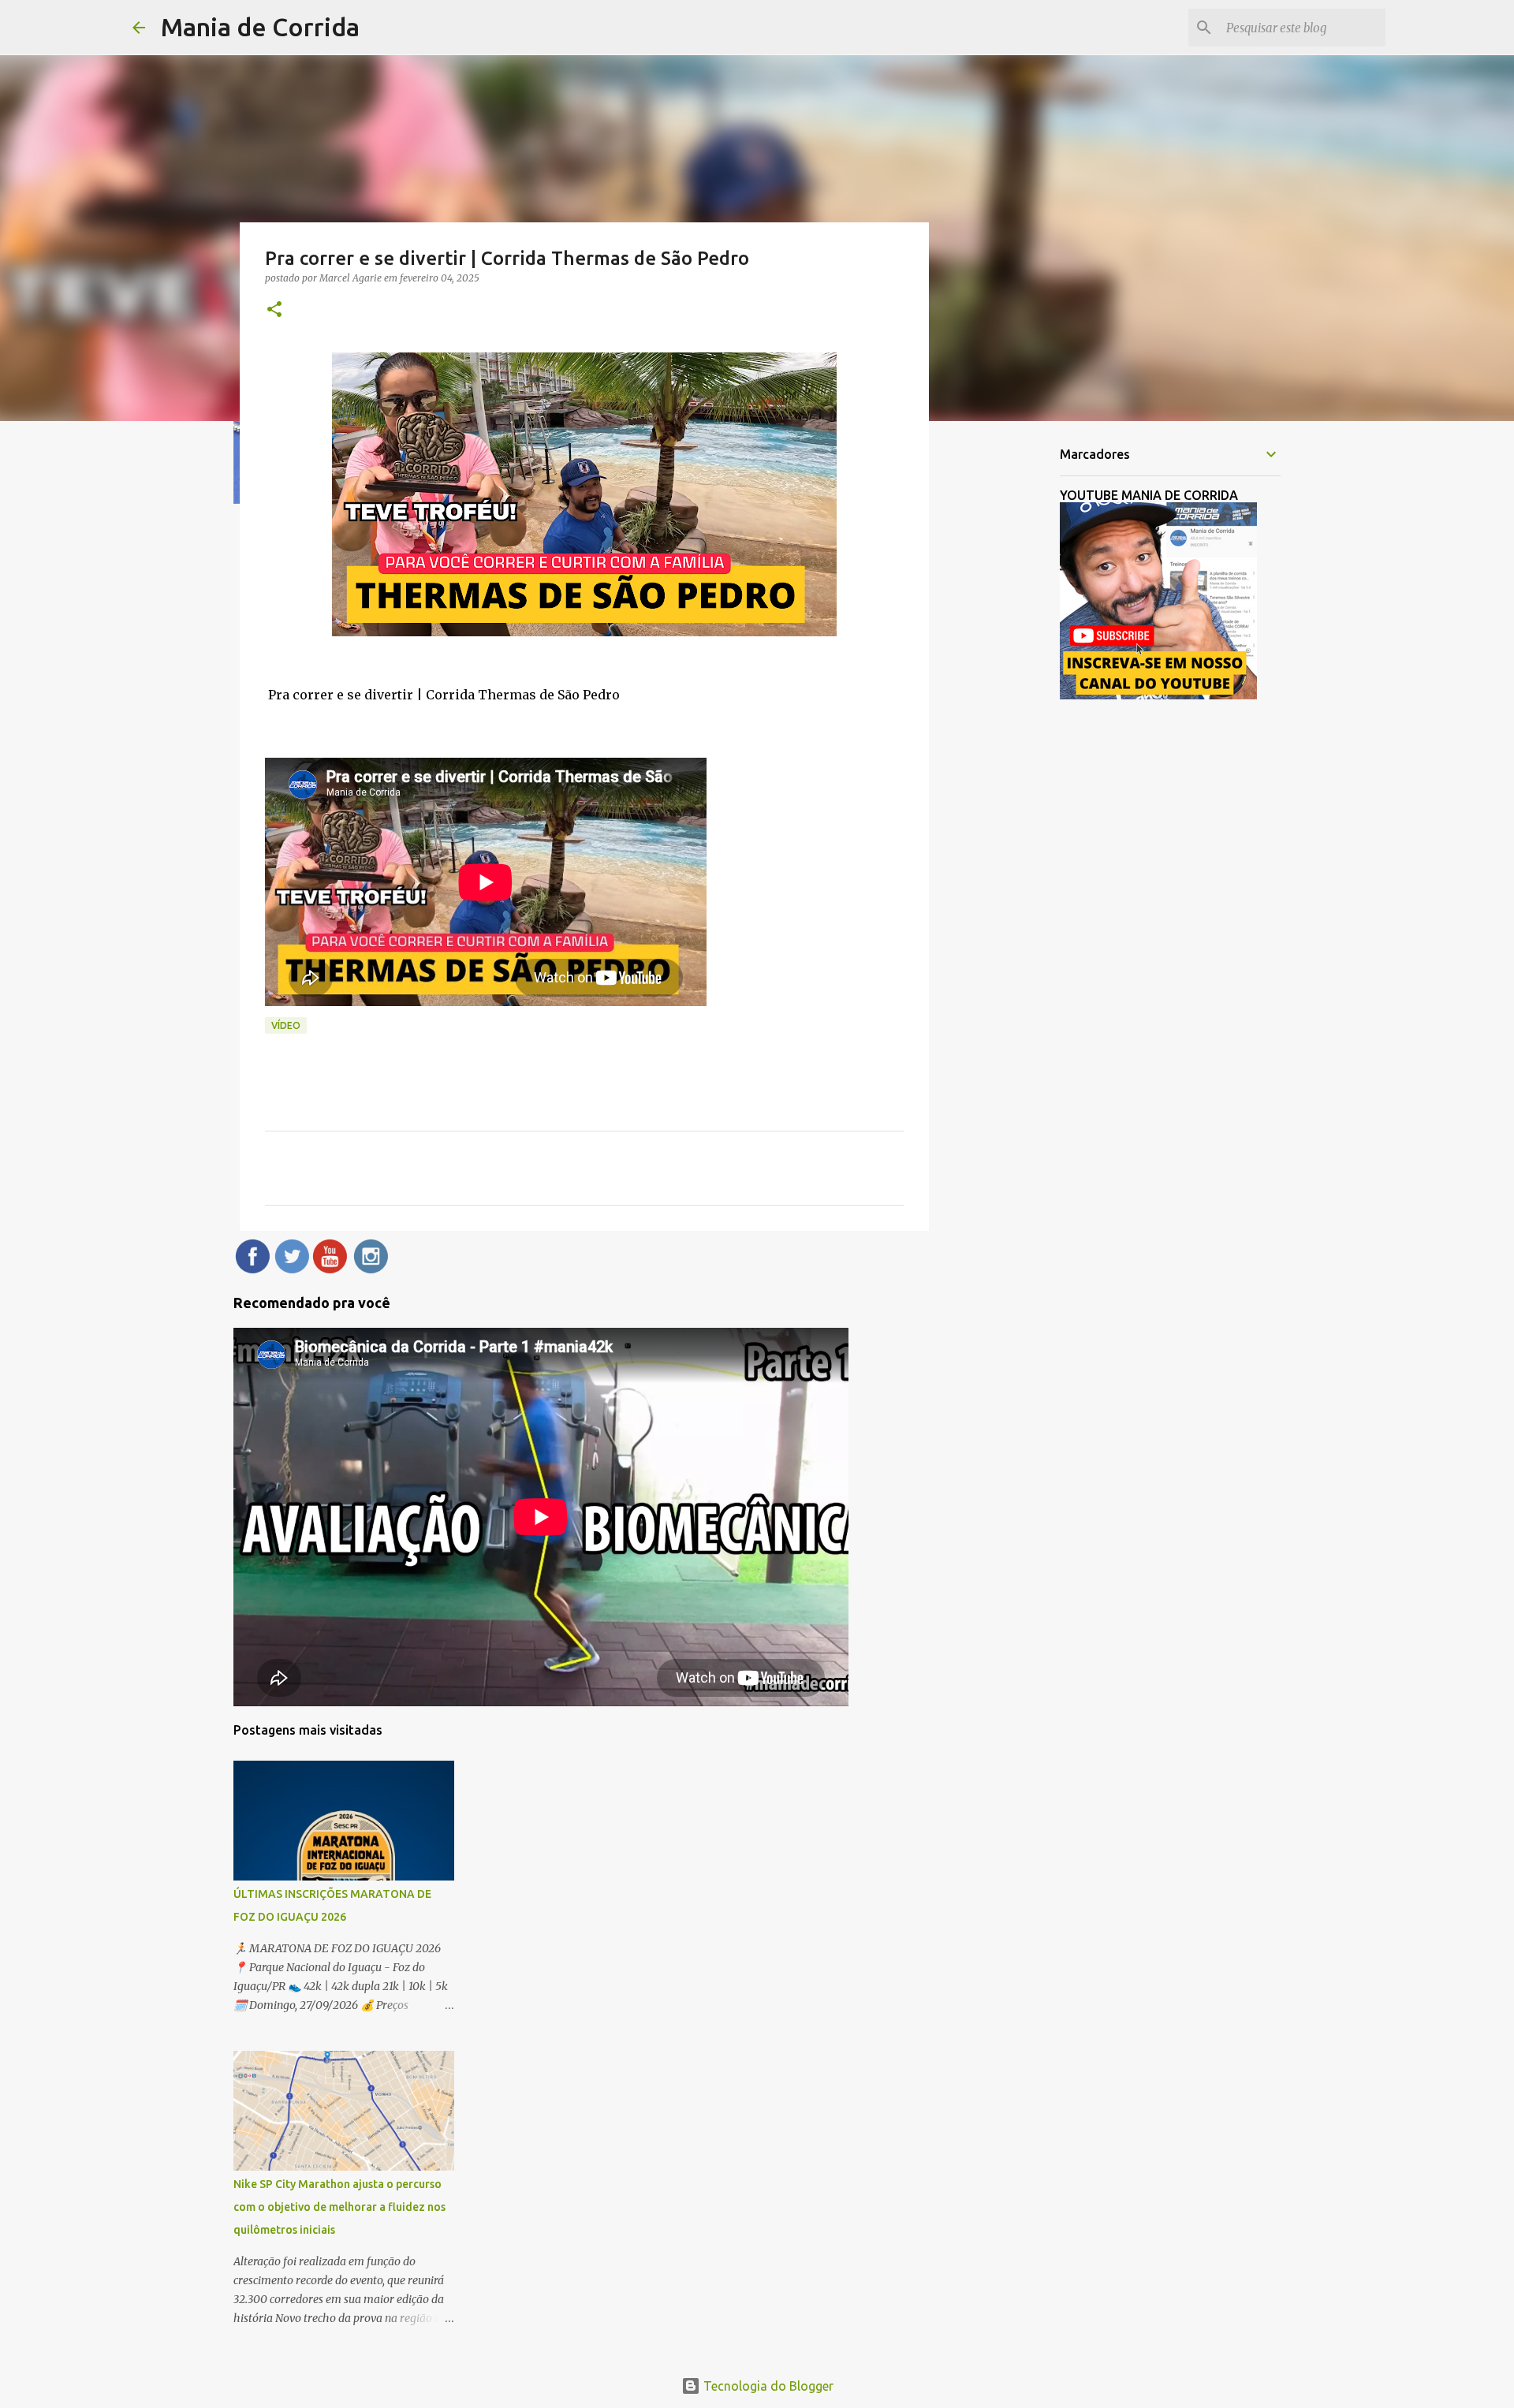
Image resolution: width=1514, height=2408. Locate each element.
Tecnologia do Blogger (767, 2386)
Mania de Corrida (260, 27)
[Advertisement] (1009, 681)
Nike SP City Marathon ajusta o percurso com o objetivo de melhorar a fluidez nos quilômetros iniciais (339, 2207)
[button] (274, 310)
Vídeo (286, 1025)
